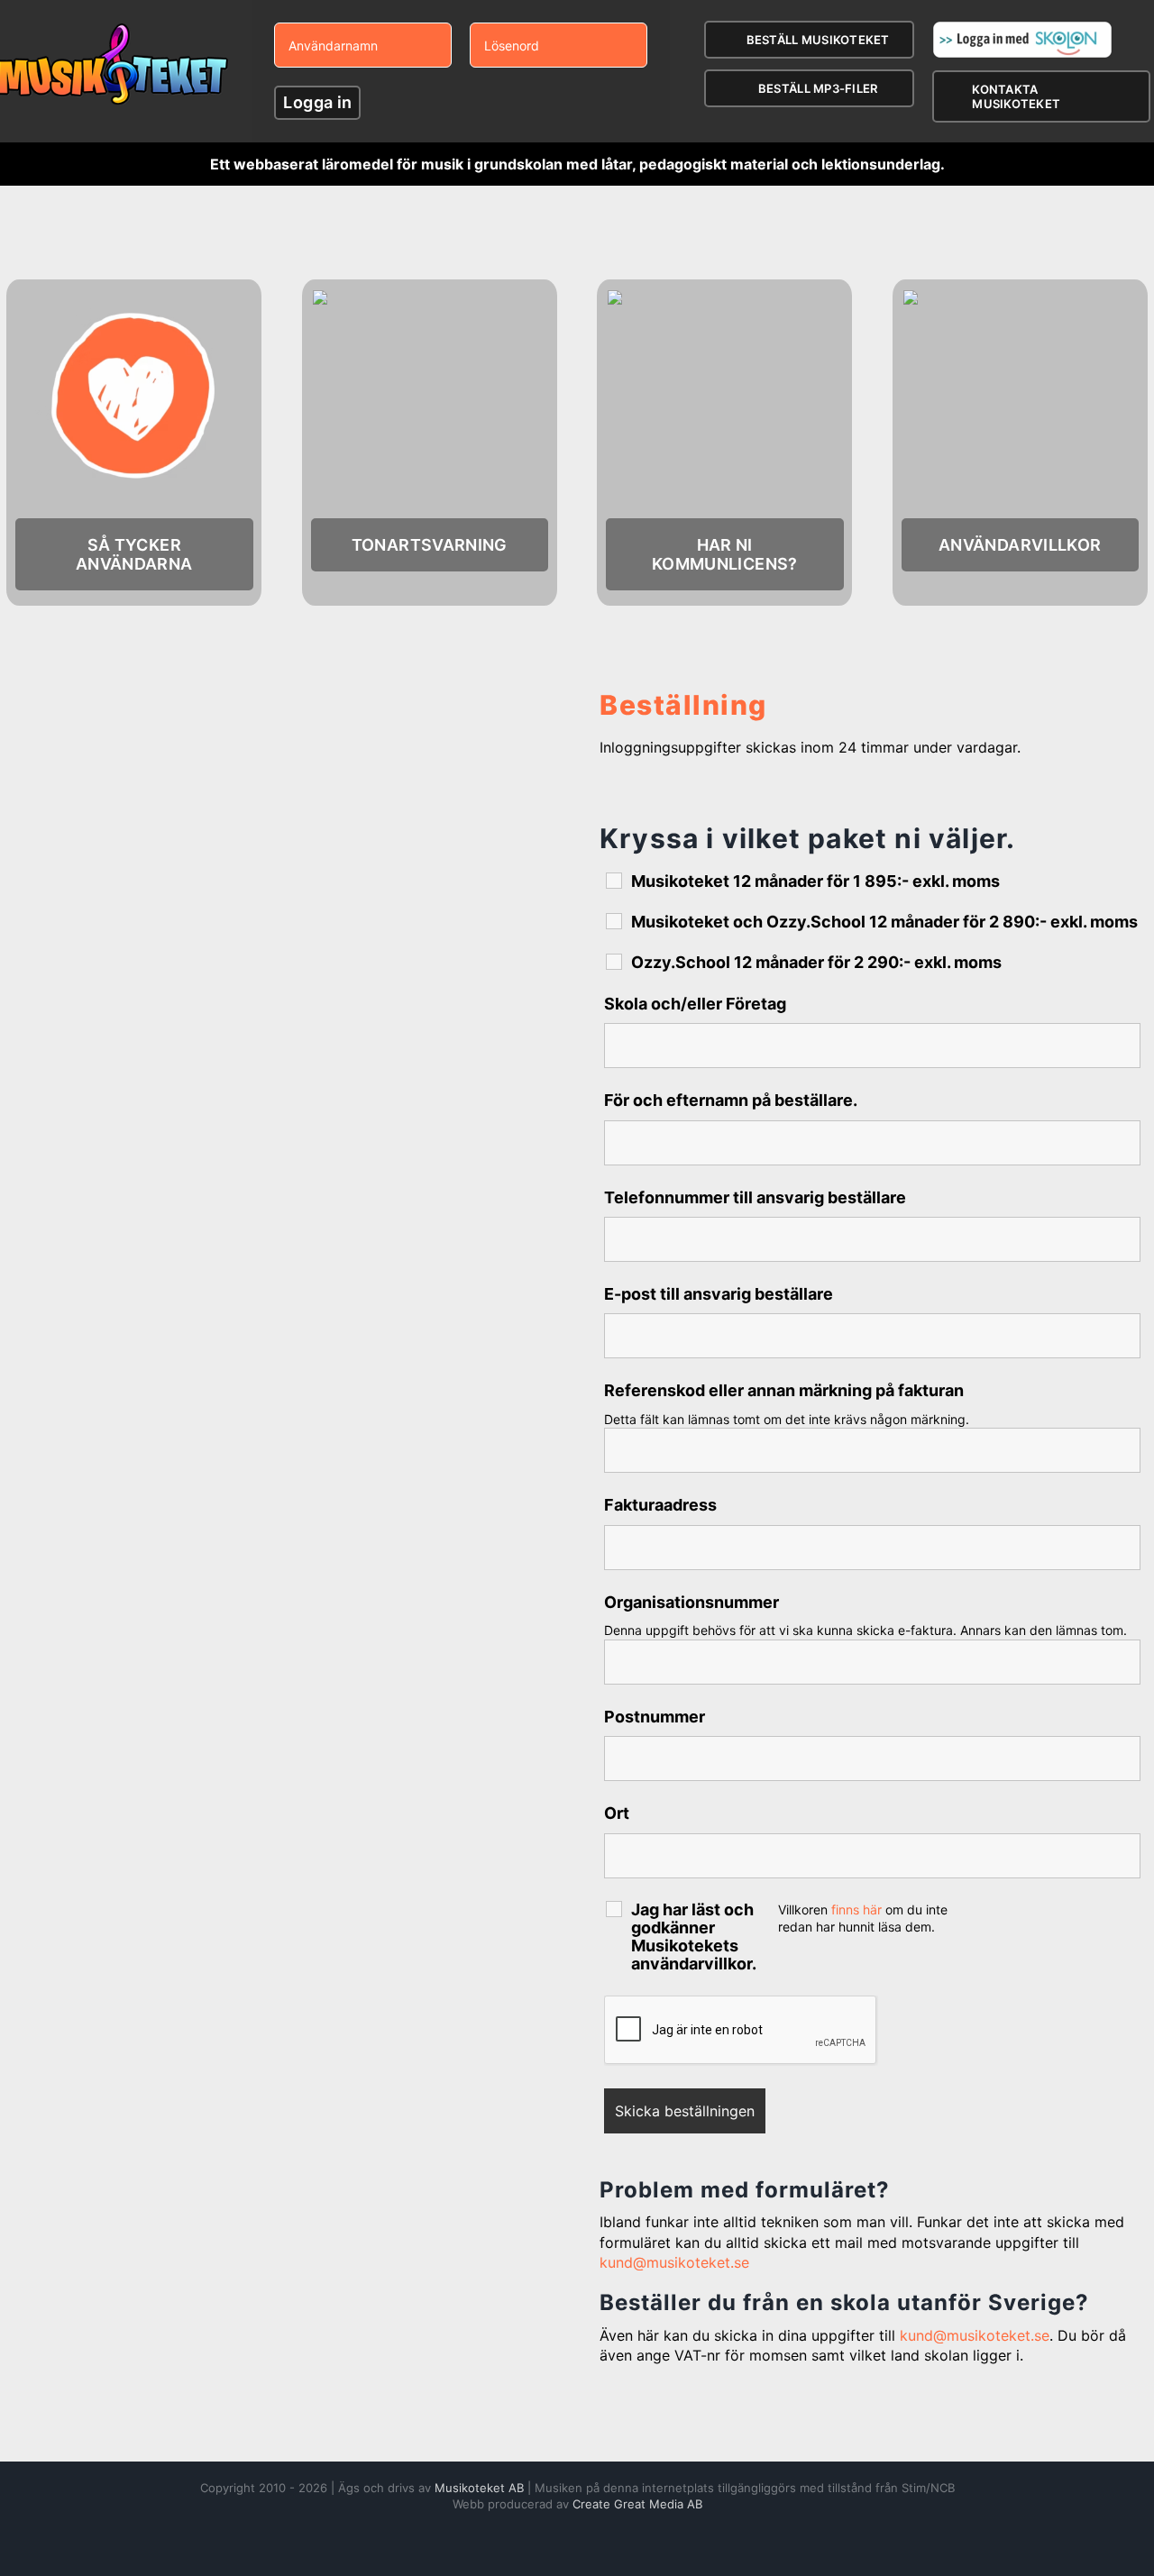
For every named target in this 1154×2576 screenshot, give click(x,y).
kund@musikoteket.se (674, 2262)
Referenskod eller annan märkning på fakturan (784, 1390)
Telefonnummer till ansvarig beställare (755, 1197)
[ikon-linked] (725, 296)
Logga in (317, 102)
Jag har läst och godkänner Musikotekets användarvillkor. (694, 1937)
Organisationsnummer (691, 1602)
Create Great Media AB (637, 2504)
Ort (617, 1813)
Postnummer (655, 1717)
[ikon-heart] (134, 296)
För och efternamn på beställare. (731, 1100)
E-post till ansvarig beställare (719, 1294)
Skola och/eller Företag (695, 1004)
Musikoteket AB (479, 2488)
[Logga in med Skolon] (1022, 28)
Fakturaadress (660, 1505)
